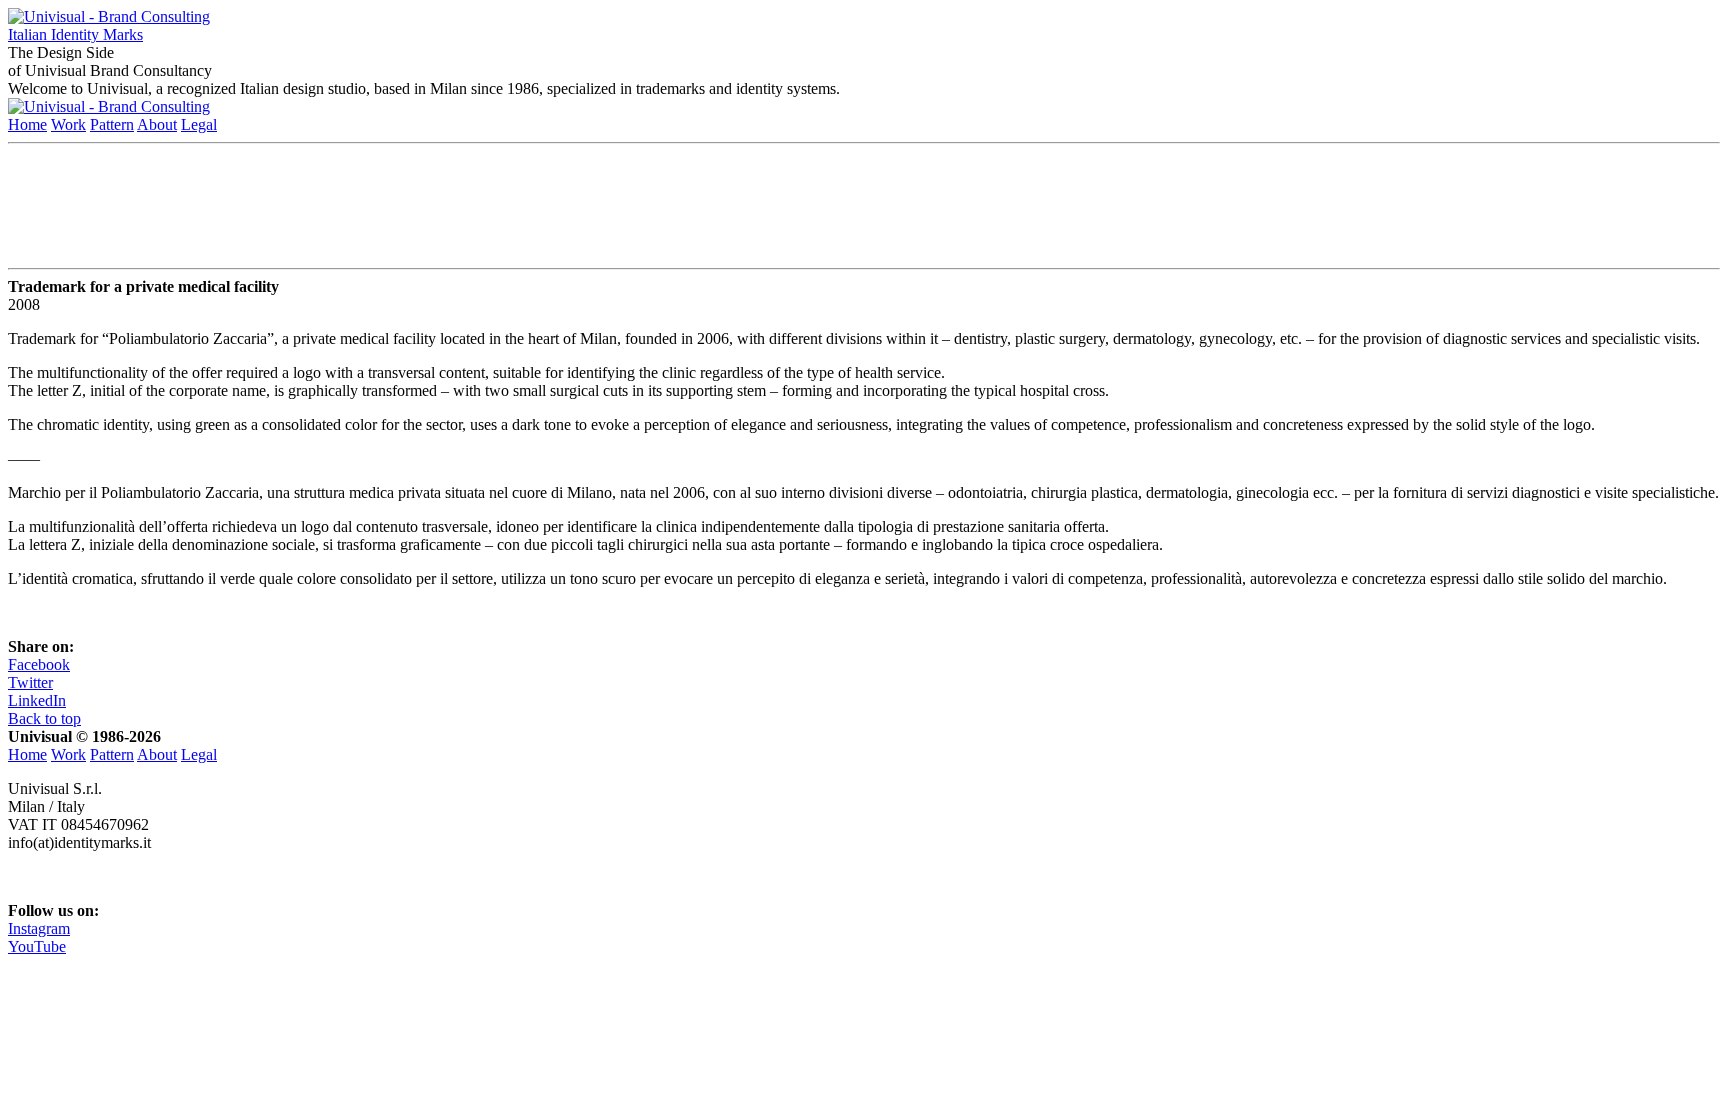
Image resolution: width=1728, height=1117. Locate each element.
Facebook (39, 664)
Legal (199, 124)
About (157, 124)
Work (68, 124)
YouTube (37, 946)
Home (27, 124)
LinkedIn (37, 700)
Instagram (39, 928)
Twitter (30, 682)
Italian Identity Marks (75, 34)
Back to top (44, 718)
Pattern (112, 124)
